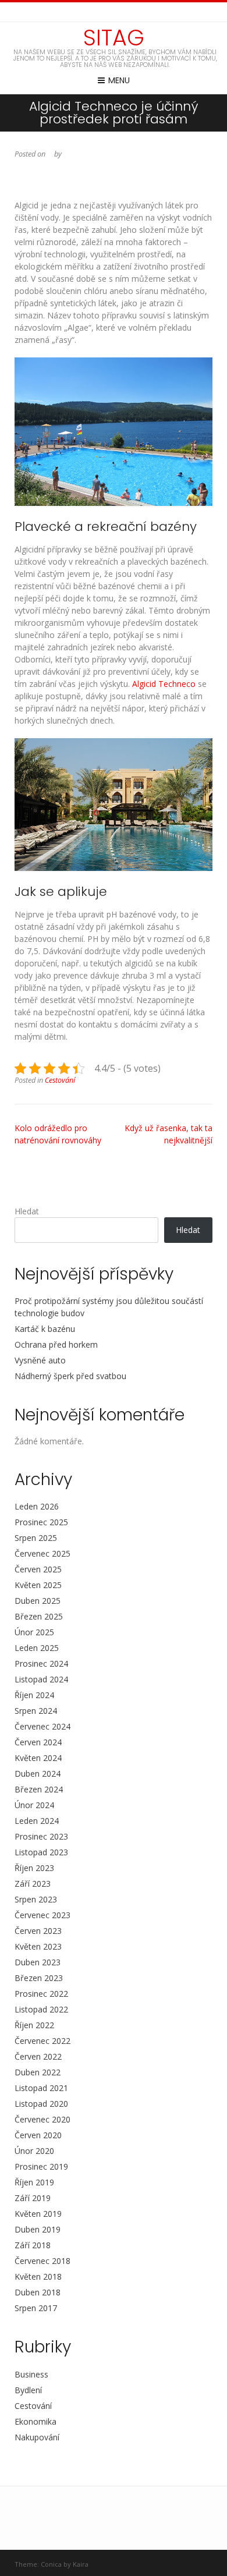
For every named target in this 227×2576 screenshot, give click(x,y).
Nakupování (37, 2437)
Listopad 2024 (41, 1679)
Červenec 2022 (42, 2041)
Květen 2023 (38, 1946)
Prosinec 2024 (41, 1663)
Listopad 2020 (41, 2104)
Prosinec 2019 (41, 2166)
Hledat (27, 1211)
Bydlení (28, 2390)
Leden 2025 (37, 1648)
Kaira (81, 2564)
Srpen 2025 (36, 1538)
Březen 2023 (39, 1978)
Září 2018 (33, 2245)
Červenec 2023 (42, 1915)
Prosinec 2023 (41, 1836)
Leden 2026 (37, 1506)
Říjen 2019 (34, 2182)
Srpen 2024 (36, 1711)
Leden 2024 (37, 1821)
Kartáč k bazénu (45, 1329)
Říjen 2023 (34, 1868)
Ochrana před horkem (56, 1344)
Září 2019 (33, 2198)
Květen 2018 (38, 2276)
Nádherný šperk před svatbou (70, 1376)
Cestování (60, 1080)
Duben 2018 (38, 2292)
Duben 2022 (38, 2072)
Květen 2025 (38, 1585)
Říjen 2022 (34, 2025)
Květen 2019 (38, 2214)
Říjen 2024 (34, 1695)
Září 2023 (33, 1884)
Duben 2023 (38, 1962)
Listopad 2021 (41, 2088)
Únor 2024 (34, 1805)
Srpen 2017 (36, 2308)
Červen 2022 (38, 2056)
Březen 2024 (39, 1789)
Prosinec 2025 (41, 1522)
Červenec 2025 (42, 1553)
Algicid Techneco (164, 684)
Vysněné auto (40, 1360)
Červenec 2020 (42, 2119)
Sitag (114, 38)
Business (31, 2374)
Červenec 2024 (42, 1726)
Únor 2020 (34, 2151)
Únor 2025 (34, 1632)
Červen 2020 (38, 2135)
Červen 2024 (38, 1742)
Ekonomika (36, 2421)
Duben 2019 (38, 2229)
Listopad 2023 (41, 1852)
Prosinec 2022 (41, 1994)
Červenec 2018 (42, 2261)
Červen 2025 (38, 1569)
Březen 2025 (39, 1616)
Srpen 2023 (36, 1899)
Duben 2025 (38, 1601)
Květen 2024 (38, 1758)
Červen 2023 (38, 1931)
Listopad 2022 (41, 2009)
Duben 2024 (38, 1774)
